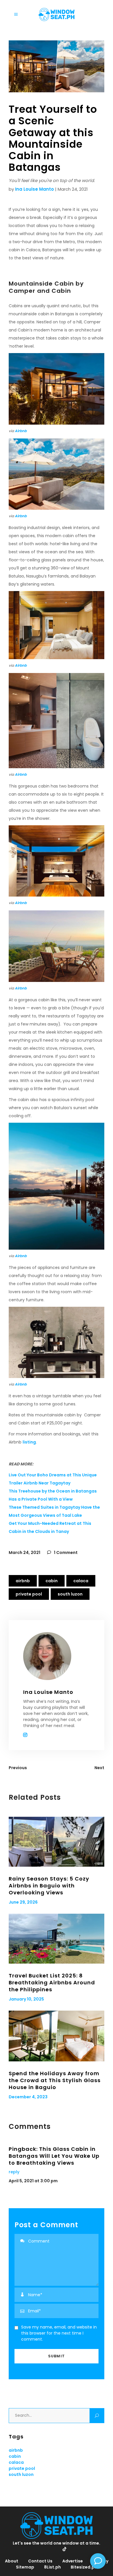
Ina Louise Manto (34, 189)
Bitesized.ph (84, 2567)
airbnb (23, 1581)
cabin (52, 1581)
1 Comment (65, 1553)
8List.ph (52, 2567)
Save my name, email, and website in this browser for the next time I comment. (59, 2333)
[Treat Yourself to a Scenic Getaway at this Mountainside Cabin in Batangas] (57, 1656)
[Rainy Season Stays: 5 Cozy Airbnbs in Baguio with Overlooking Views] (57, 1842)
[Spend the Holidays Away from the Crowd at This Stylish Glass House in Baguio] (57, 2036)
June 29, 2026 (23, 1902)
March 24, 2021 (24, 1553)
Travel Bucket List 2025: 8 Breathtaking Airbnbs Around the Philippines (52, 1982)
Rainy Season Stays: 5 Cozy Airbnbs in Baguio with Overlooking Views (49, 1886)
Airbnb (21, 431)
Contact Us (40, 2561)
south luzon (70, 1594)
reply (14, 2172)
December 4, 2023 (28, 2097)
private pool (29, 1594)
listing (29, 1442)
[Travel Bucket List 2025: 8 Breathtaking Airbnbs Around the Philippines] (57, 1939)
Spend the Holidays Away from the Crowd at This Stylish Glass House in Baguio (55, 2080)
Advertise (73, 2561)
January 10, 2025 (26, 1999)
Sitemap (25, 2567)
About (12, 2561)
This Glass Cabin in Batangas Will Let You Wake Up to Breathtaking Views (54, 2156)
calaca (81, 1581)
